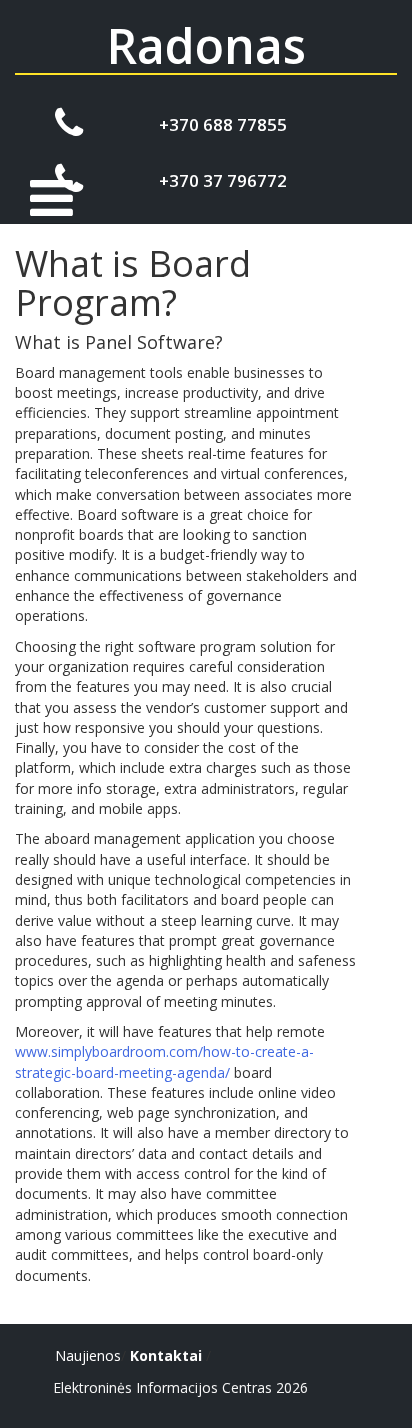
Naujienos (88, 1355)
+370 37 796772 (223, 180)
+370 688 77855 (223, 124)
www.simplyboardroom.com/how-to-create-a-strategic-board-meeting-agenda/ (164, 1061)
